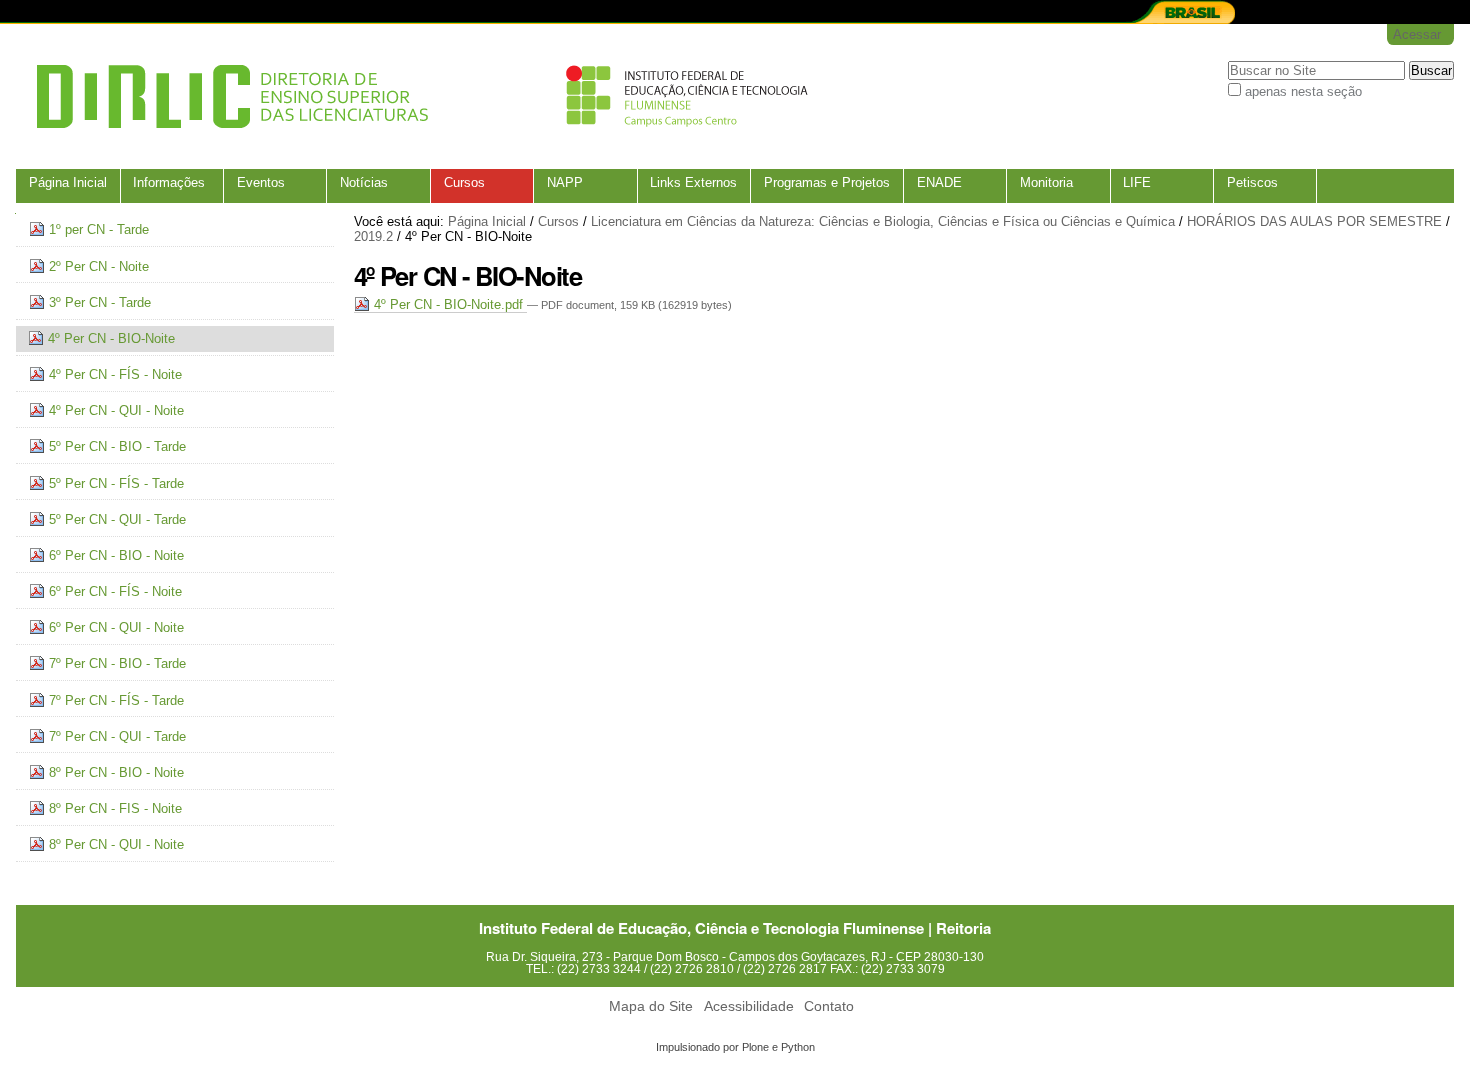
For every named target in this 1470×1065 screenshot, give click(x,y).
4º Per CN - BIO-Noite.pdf (448, 304)
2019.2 (373, 236)
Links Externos (693, 182)
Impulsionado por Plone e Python (735, 1047)
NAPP (565, 182)
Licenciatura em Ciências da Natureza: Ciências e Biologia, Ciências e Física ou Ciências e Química (883, 221)
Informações (169, 182)
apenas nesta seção (1303, 91)
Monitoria (1046, 182)
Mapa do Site (651, 1006)
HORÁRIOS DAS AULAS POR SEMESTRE (1314, 221)
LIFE (1137, 182)
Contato (829, 1006)
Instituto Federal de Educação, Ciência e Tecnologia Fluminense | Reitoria (735, 928)
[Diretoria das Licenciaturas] (416, 96)
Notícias (364, 182)
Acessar (1417, 34)
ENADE (939, 182)
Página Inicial (68, 182)
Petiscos (1252, 182)
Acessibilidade (749, 1006)
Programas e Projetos (827, 182)
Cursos (464, 182)
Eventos (261, 182)
